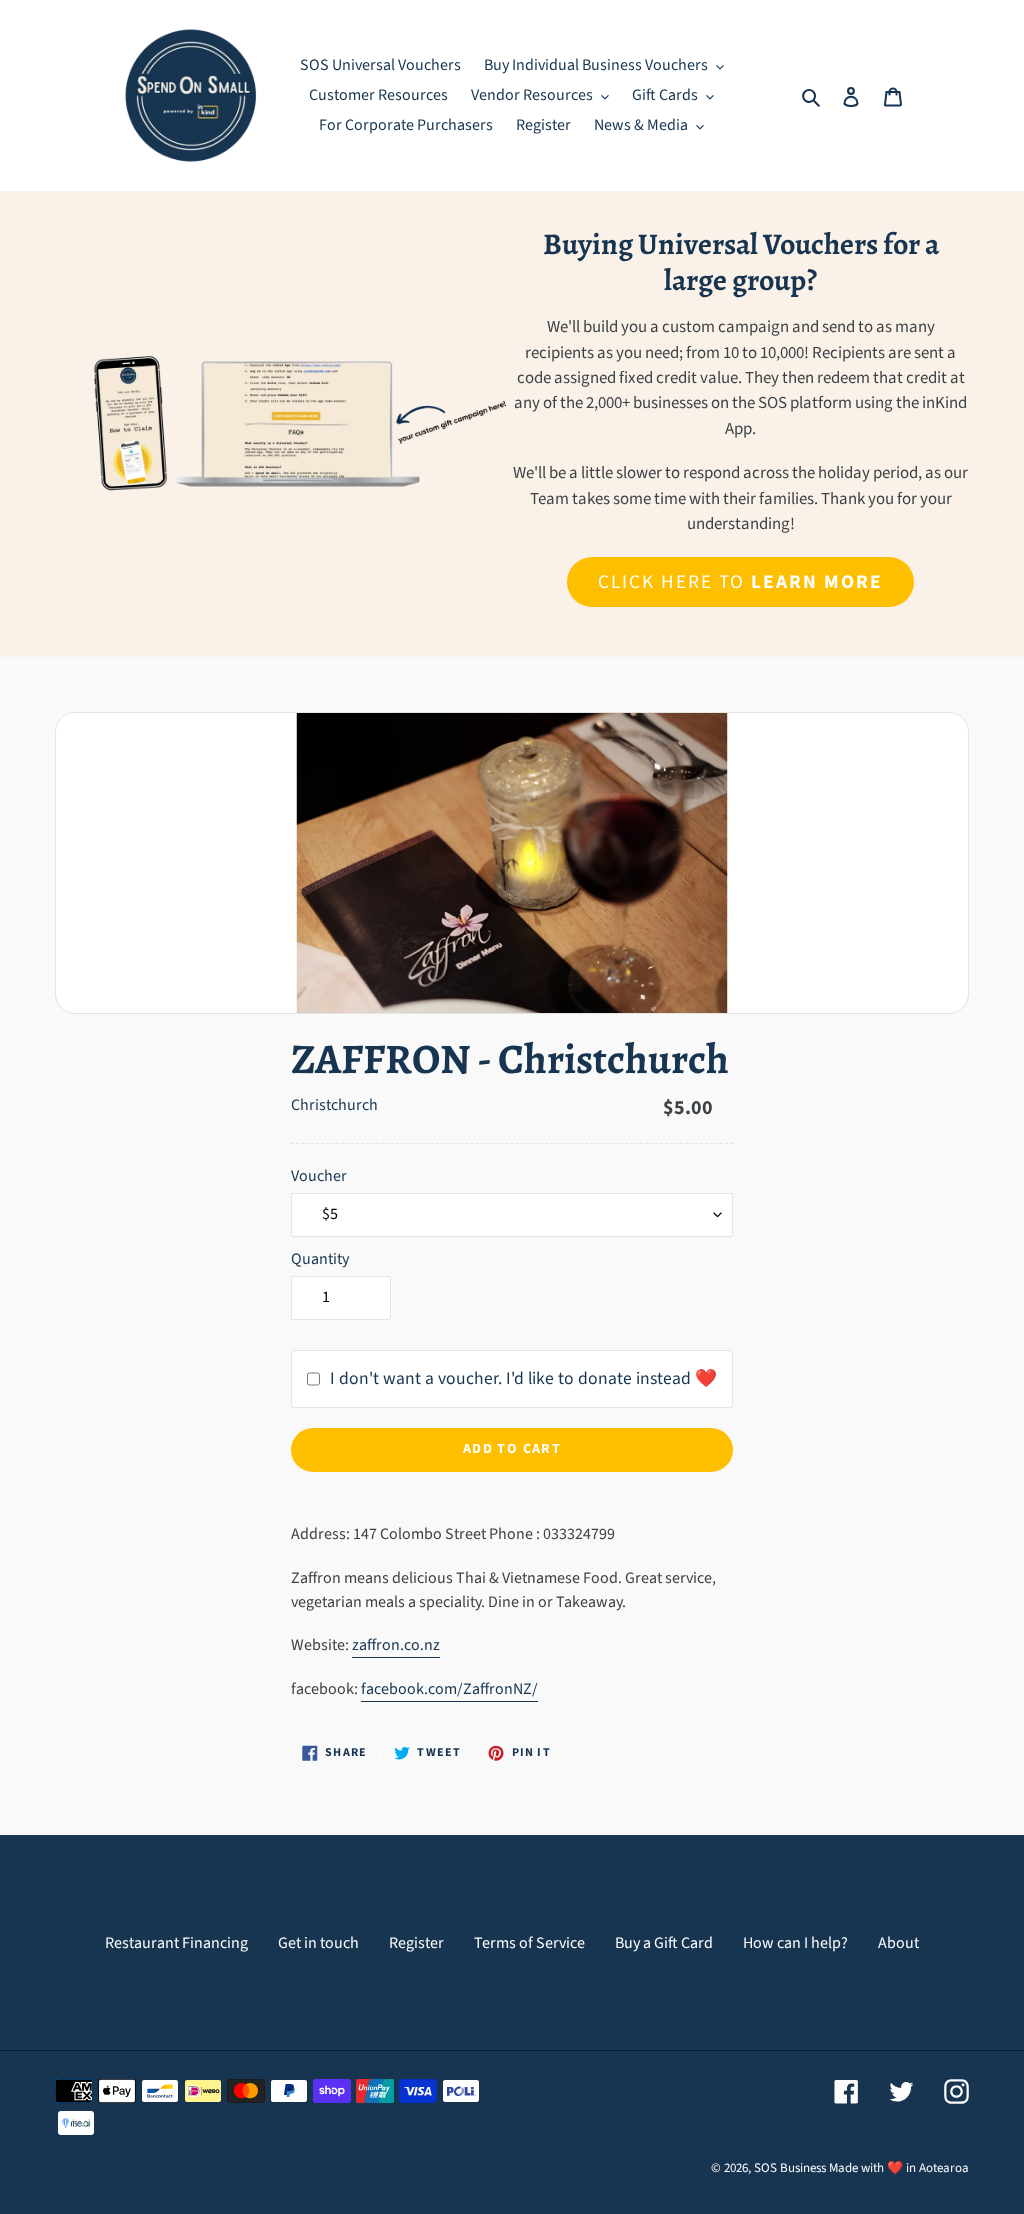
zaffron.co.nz (396, 1645)
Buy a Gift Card (664, 1943)
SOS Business (790, 2168)
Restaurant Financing (176, 1943)
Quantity (320, 1259)
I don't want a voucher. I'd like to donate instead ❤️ (523, 1378)
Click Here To (740, 582)
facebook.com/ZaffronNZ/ (449, 1689)
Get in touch (318, 1943)
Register (416, 1943)
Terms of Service (529, 1943)
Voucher (319, 1176)
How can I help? (795, 1943)
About (898, 1943)
